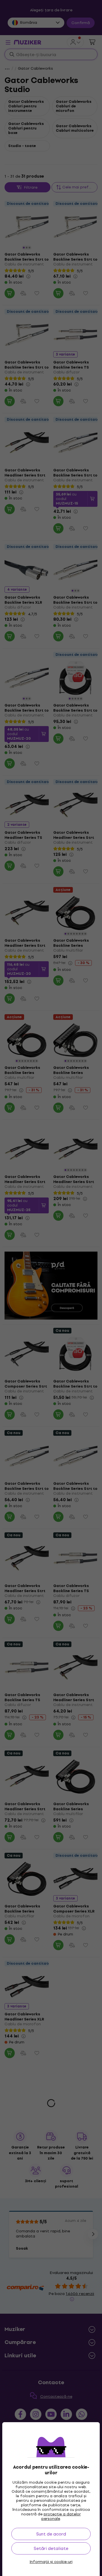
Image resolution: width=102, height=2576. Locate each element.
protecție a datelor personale (61, 2516)
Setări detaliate (51, 2548)
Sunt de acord (51, 2534)
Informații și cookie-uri (51, 2562)
